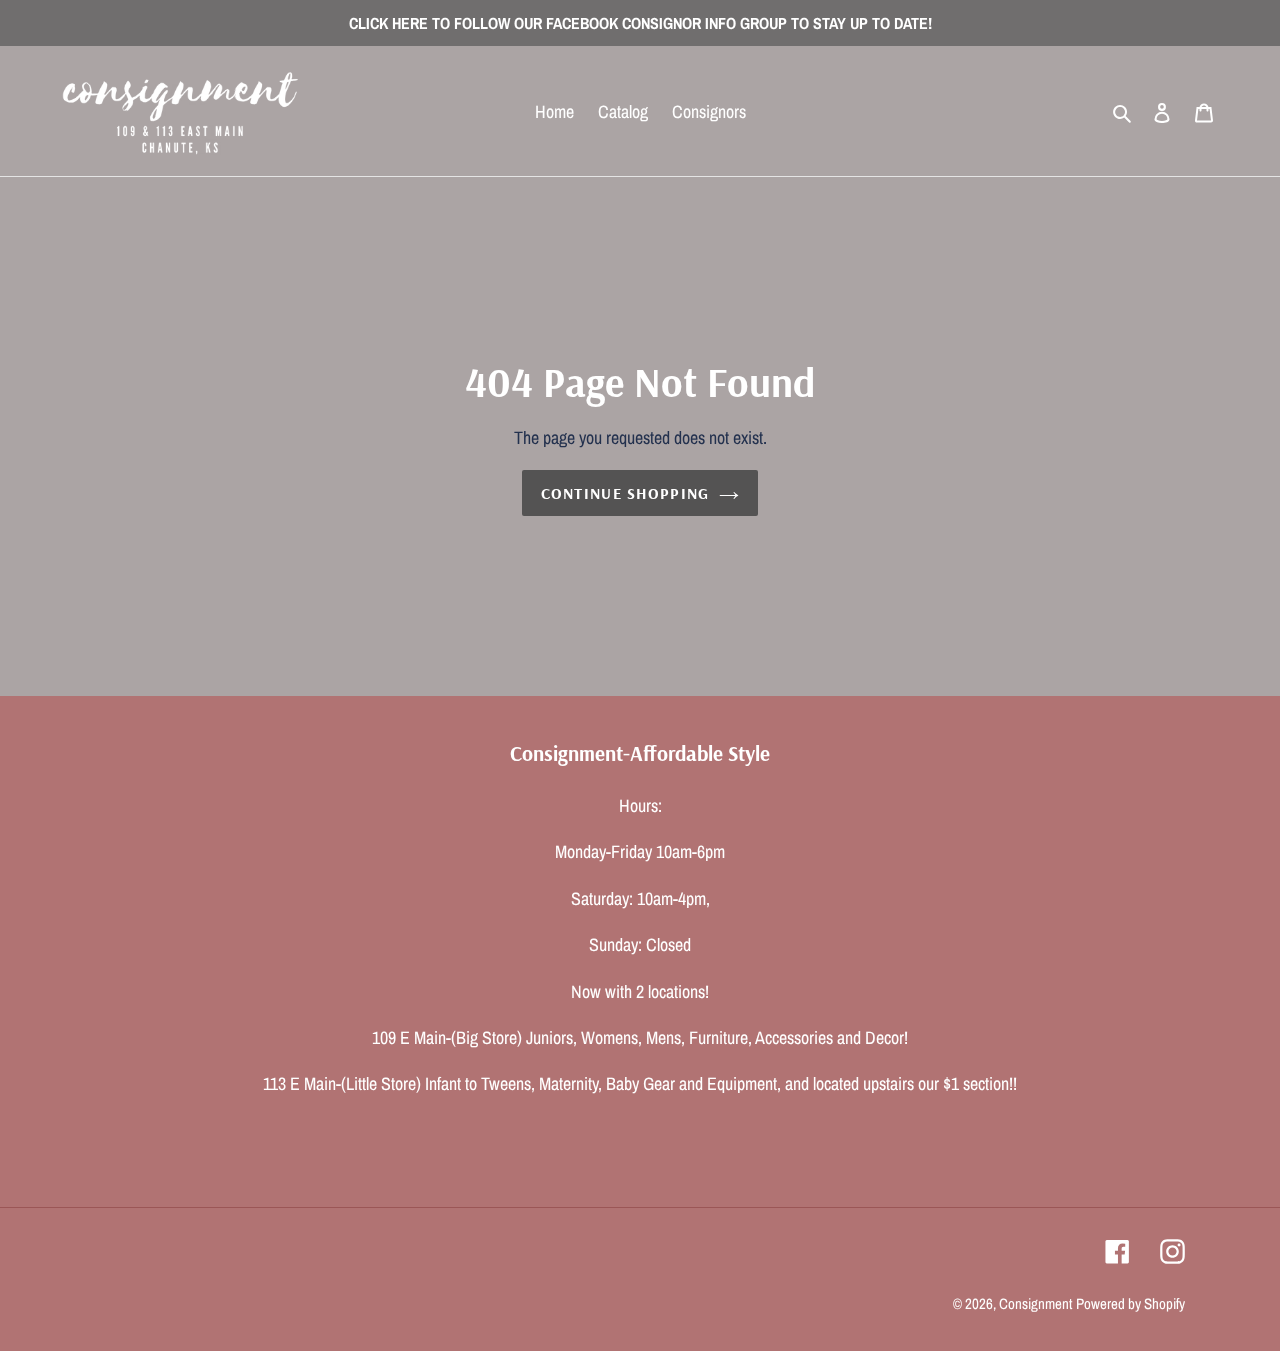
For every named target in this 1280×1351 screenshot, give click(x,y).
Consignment (1035, 1303)
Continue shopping (625, 493)
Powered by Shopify (1130, 1303)
